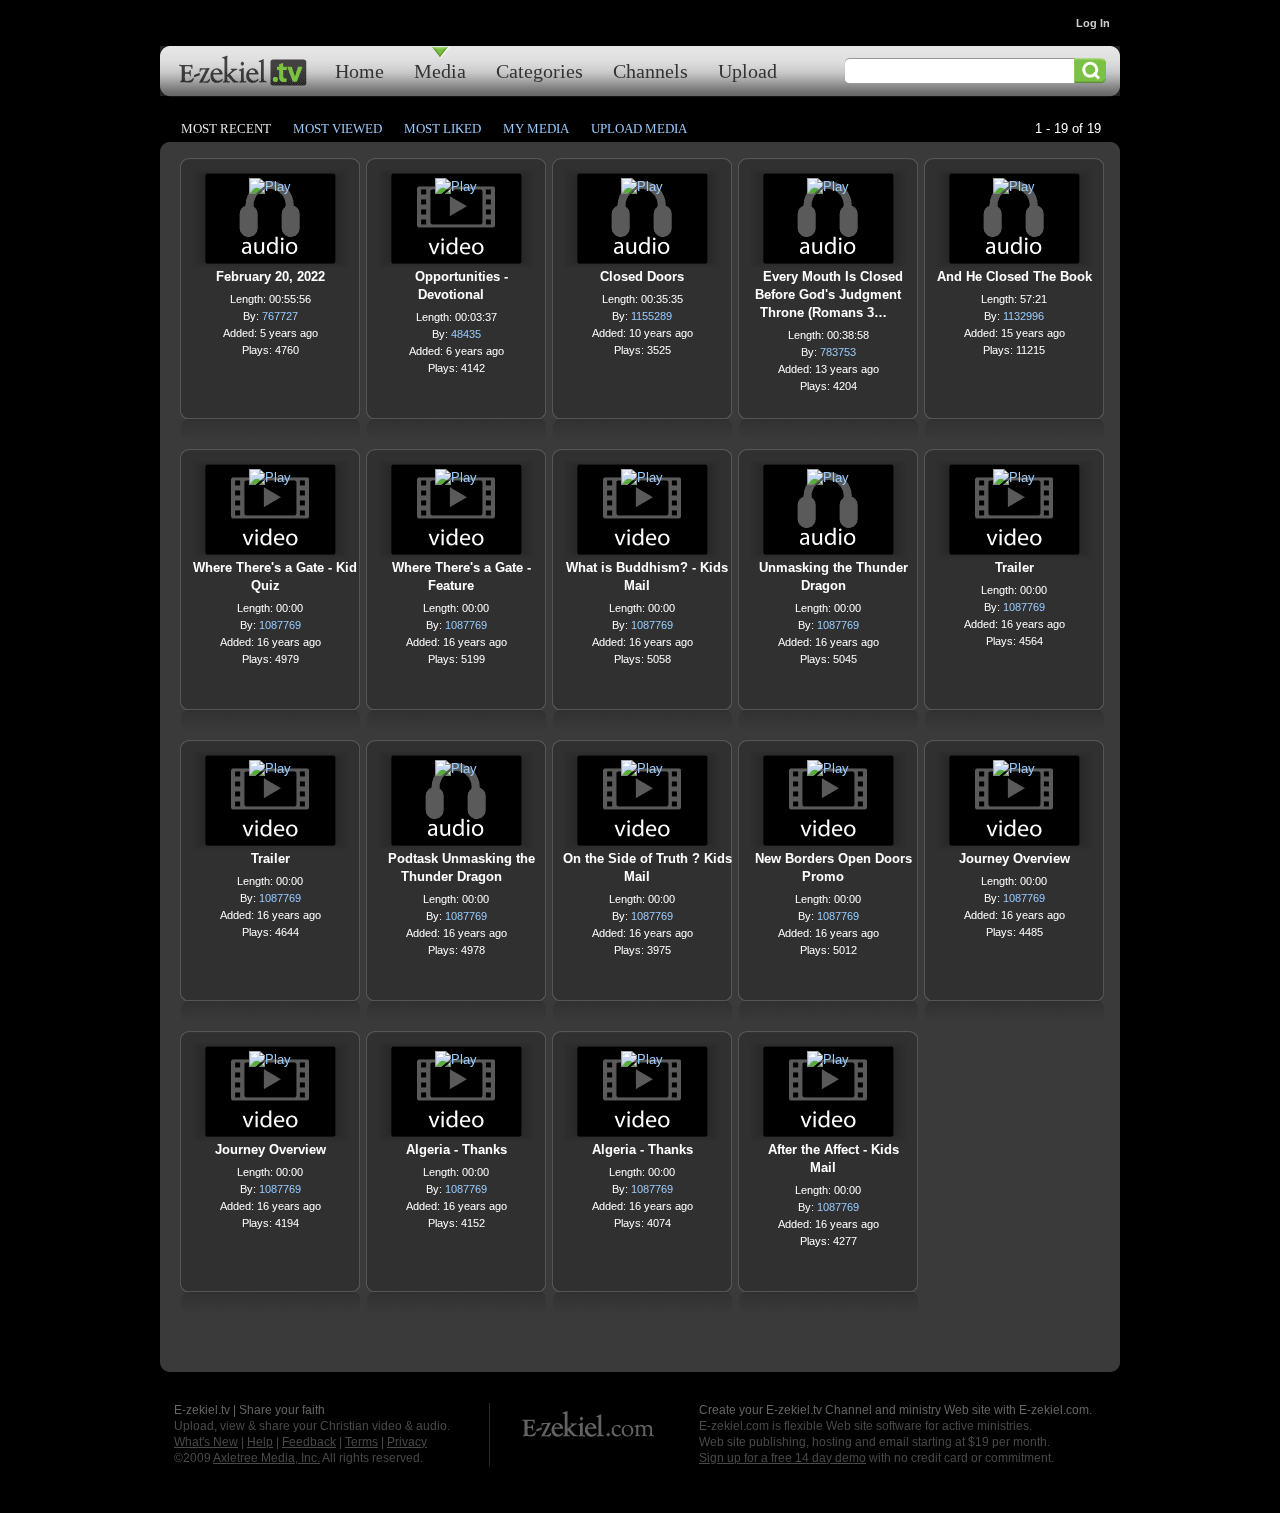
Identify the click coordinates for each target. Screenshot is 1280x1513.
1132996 (1023, 316)
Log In (1093, 23)
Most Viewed (337, 128)
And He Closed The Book (1014, 276)
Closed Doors (642, 276)
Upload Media (639, 128)
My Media (536, 128)
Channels (650, 70)
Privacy (407, 1442)
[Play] (270, 191)
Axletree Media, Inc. (266, 1458)
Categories (539, 70)
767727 (280, 316)
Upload (747, 70)
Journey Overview (1014, 858)
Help (260, 1442)
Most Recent (226, 128)
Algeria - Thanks (456, 1149)
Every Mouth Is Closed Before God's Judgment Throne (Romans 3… (829, 294)
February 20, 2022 (270, 276)
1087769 (280, 625)
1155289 (651, 316)
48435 (466, 334)
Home (359, 70)
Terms (361, 1442)
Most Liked (442, 128)
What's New (206, 1442)
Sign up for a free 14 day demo (782, 1458)
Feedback (309, 1442)
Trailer (1014, 567)
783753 (838, 352)
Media (440, 70)
